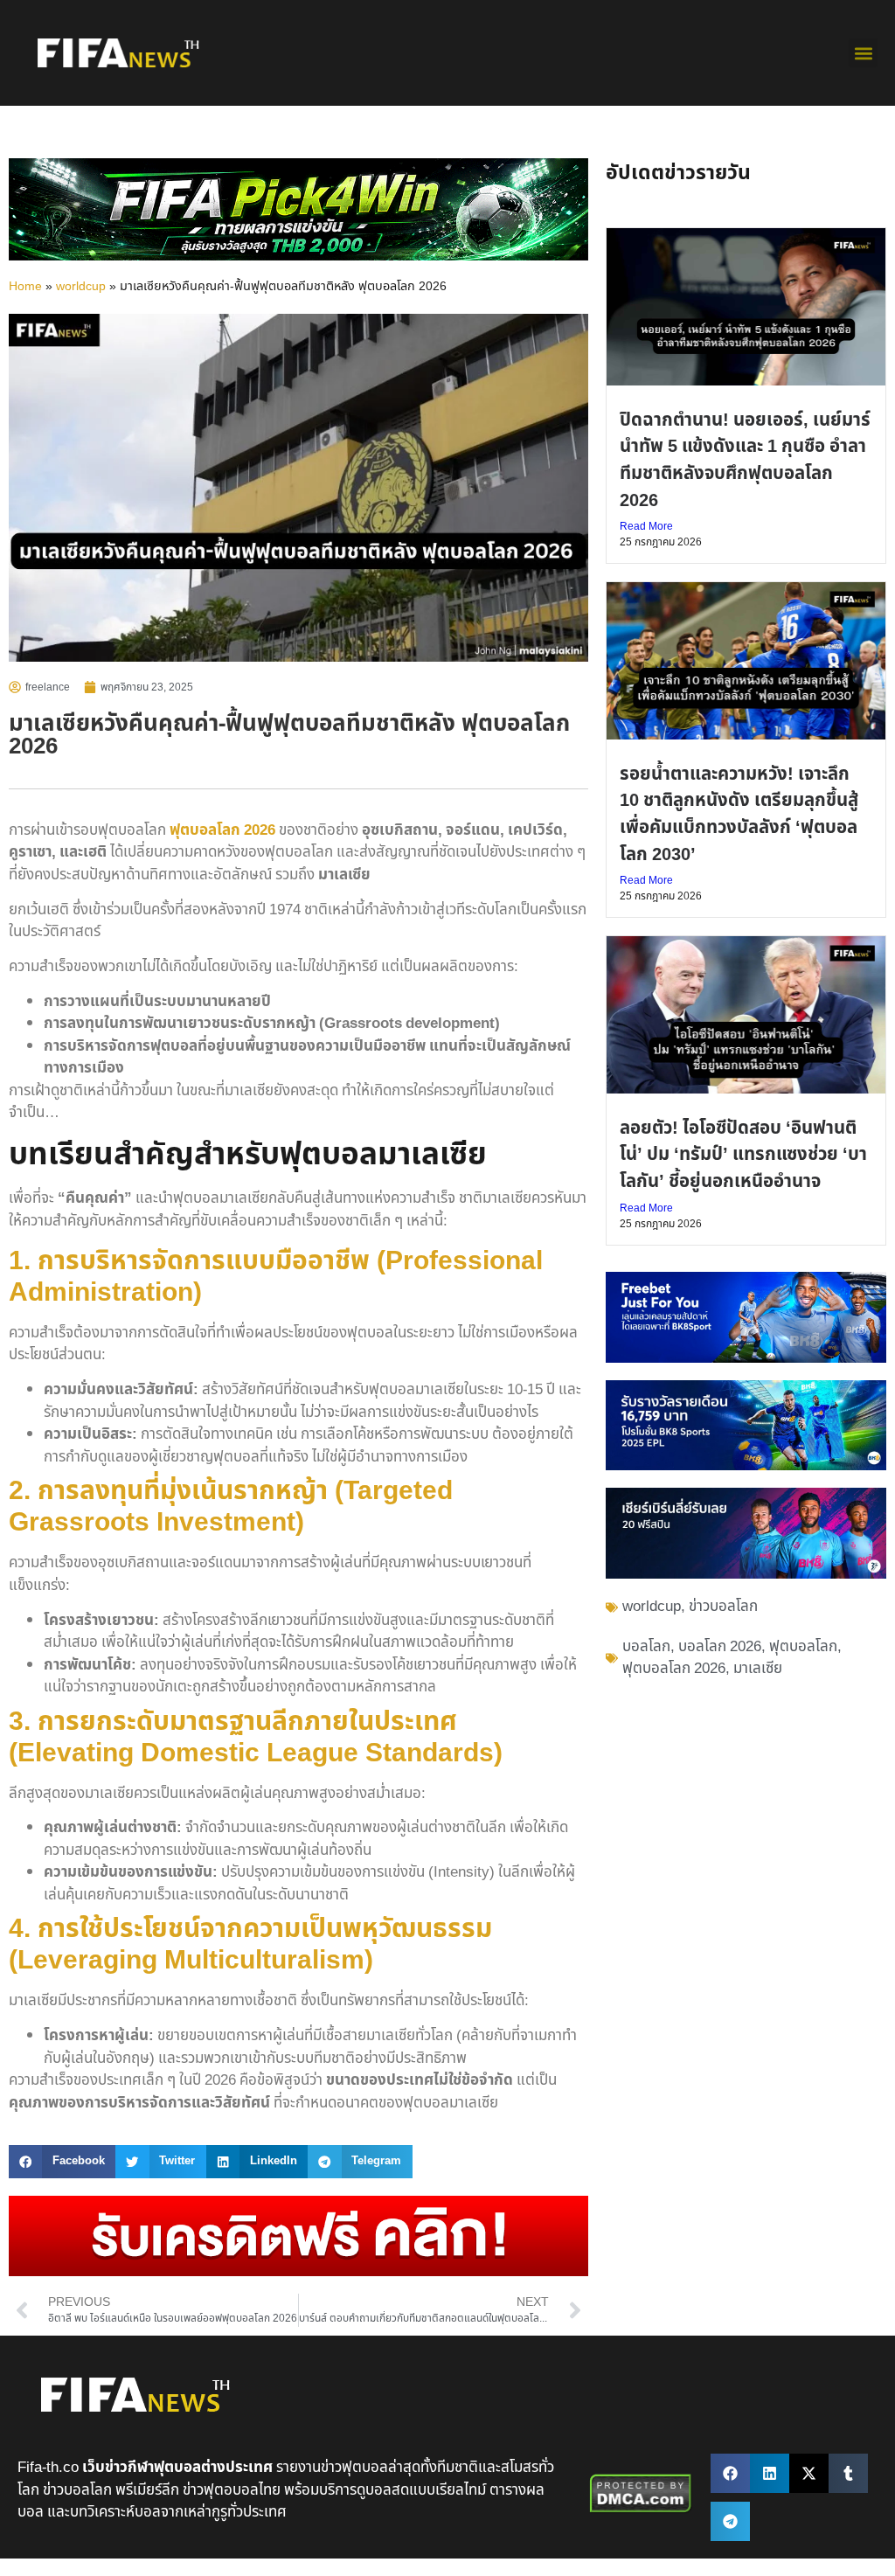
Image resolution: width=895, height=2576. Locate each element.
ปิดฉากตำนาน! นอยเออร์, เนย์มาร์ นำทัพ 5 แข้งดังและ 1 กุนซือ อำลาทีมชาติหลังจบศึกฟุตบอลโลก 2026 (745, 460)
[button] (863, 53)
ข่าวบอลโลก (723, 1607)
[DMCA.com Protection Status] (641, 2510)
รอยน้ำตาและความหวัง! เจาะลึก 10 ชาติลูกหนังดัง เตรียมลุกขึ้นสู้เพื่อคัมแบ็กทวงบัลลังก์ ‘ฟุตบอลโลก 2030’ (739, 814)
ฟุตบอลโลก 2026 (222, 830)
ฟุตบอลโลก (803, 1647)
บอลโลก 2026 (720, 1647)
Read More (646, 526)
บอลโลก (646, 1647)
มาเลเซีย (758, 1669)
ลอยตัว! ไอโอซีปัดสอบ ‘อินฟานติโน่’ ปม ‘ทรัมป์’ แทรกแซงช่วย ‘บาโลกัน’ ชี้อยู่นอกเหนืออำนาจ (743, 1155)
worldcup (81, 287)
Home (25, 287)
